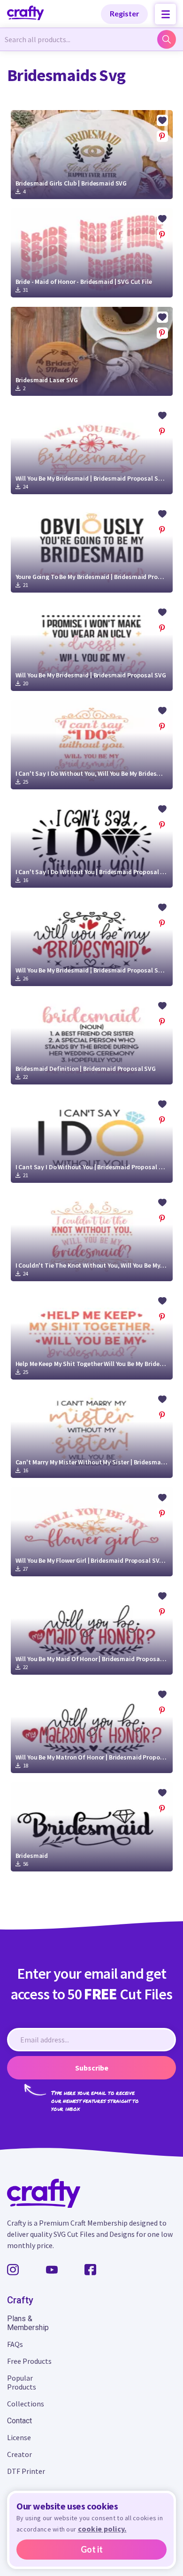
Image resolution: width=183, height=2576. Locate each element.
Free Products (29, 2361)
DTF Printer (26, 2471)
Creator (19, 2454)
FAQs (15, 2344)
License (19, 2437)
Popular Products (22, 2382)
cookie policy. (102, 2529)
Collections (26, 2404)
